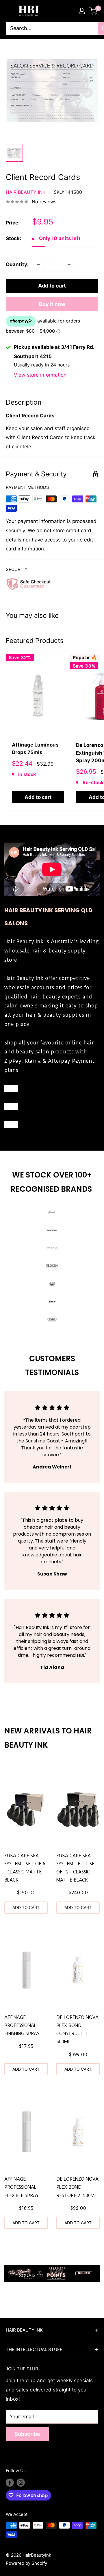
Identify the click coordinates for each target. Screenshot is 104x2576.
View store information (40, 375)
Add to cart (52, 286)
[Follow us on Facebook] (10, 2482)
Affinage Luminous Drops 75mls (35, 749)
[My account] (82, 11)
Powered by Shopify (26, 2563)
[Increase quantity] (69, 264)
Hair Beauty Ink (26, 192)
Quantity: (17, 264)
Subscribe (27, 2434)
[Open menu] (9, 11)
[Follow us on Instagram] (21, 2482)
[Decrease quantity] (38, 264)
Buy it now (52, 304)
